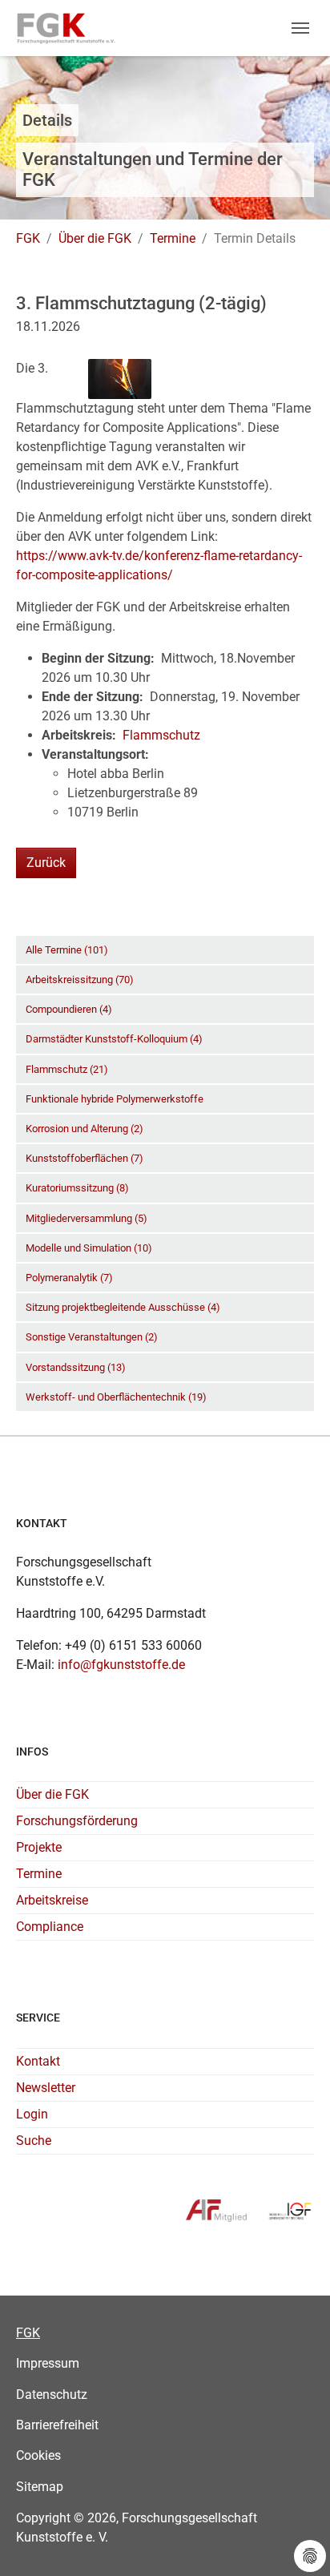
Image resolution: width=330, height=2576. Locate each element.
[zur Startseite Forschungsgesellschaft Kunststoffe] (66, 28)
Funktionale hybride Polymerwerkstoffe (115, 1099)
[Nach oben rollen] (295, 2541)
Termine (39, 1874)
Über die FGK (52, 1794)
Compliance (50, 1927)
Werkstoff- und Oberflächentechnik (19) (116, 1397)
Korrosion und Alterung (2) (85, 1129)
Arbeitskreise (52, 1900)
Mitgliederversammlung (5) (87, 1218)
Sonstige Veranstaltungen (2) (92, 1337)
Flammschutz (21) (67, 1069)
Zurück (46, 863)
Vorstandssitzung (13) (76, 1367)
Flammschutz (161, 735)
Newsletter (46, 2088)
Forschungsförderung (77, 1821)
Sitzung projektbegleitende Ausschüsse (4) (123, 1307)
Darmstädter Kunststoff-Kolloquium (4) (114, 1039)
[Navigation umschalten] (300, 28)
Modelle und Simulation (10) (89, 1248)
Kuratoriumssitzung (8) (77, 1188)
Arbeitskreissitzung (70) (80, 980)
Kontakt (38, 2061)
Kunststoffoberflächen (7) (85, 1158)
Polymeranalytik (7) (69, 1278)
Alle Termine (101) (67, 950)
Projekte (39, 1847)
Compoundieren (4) (69, 1009)
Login (32, 2114)
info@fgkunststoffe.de (121, 1665)
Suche (34, 2141)
